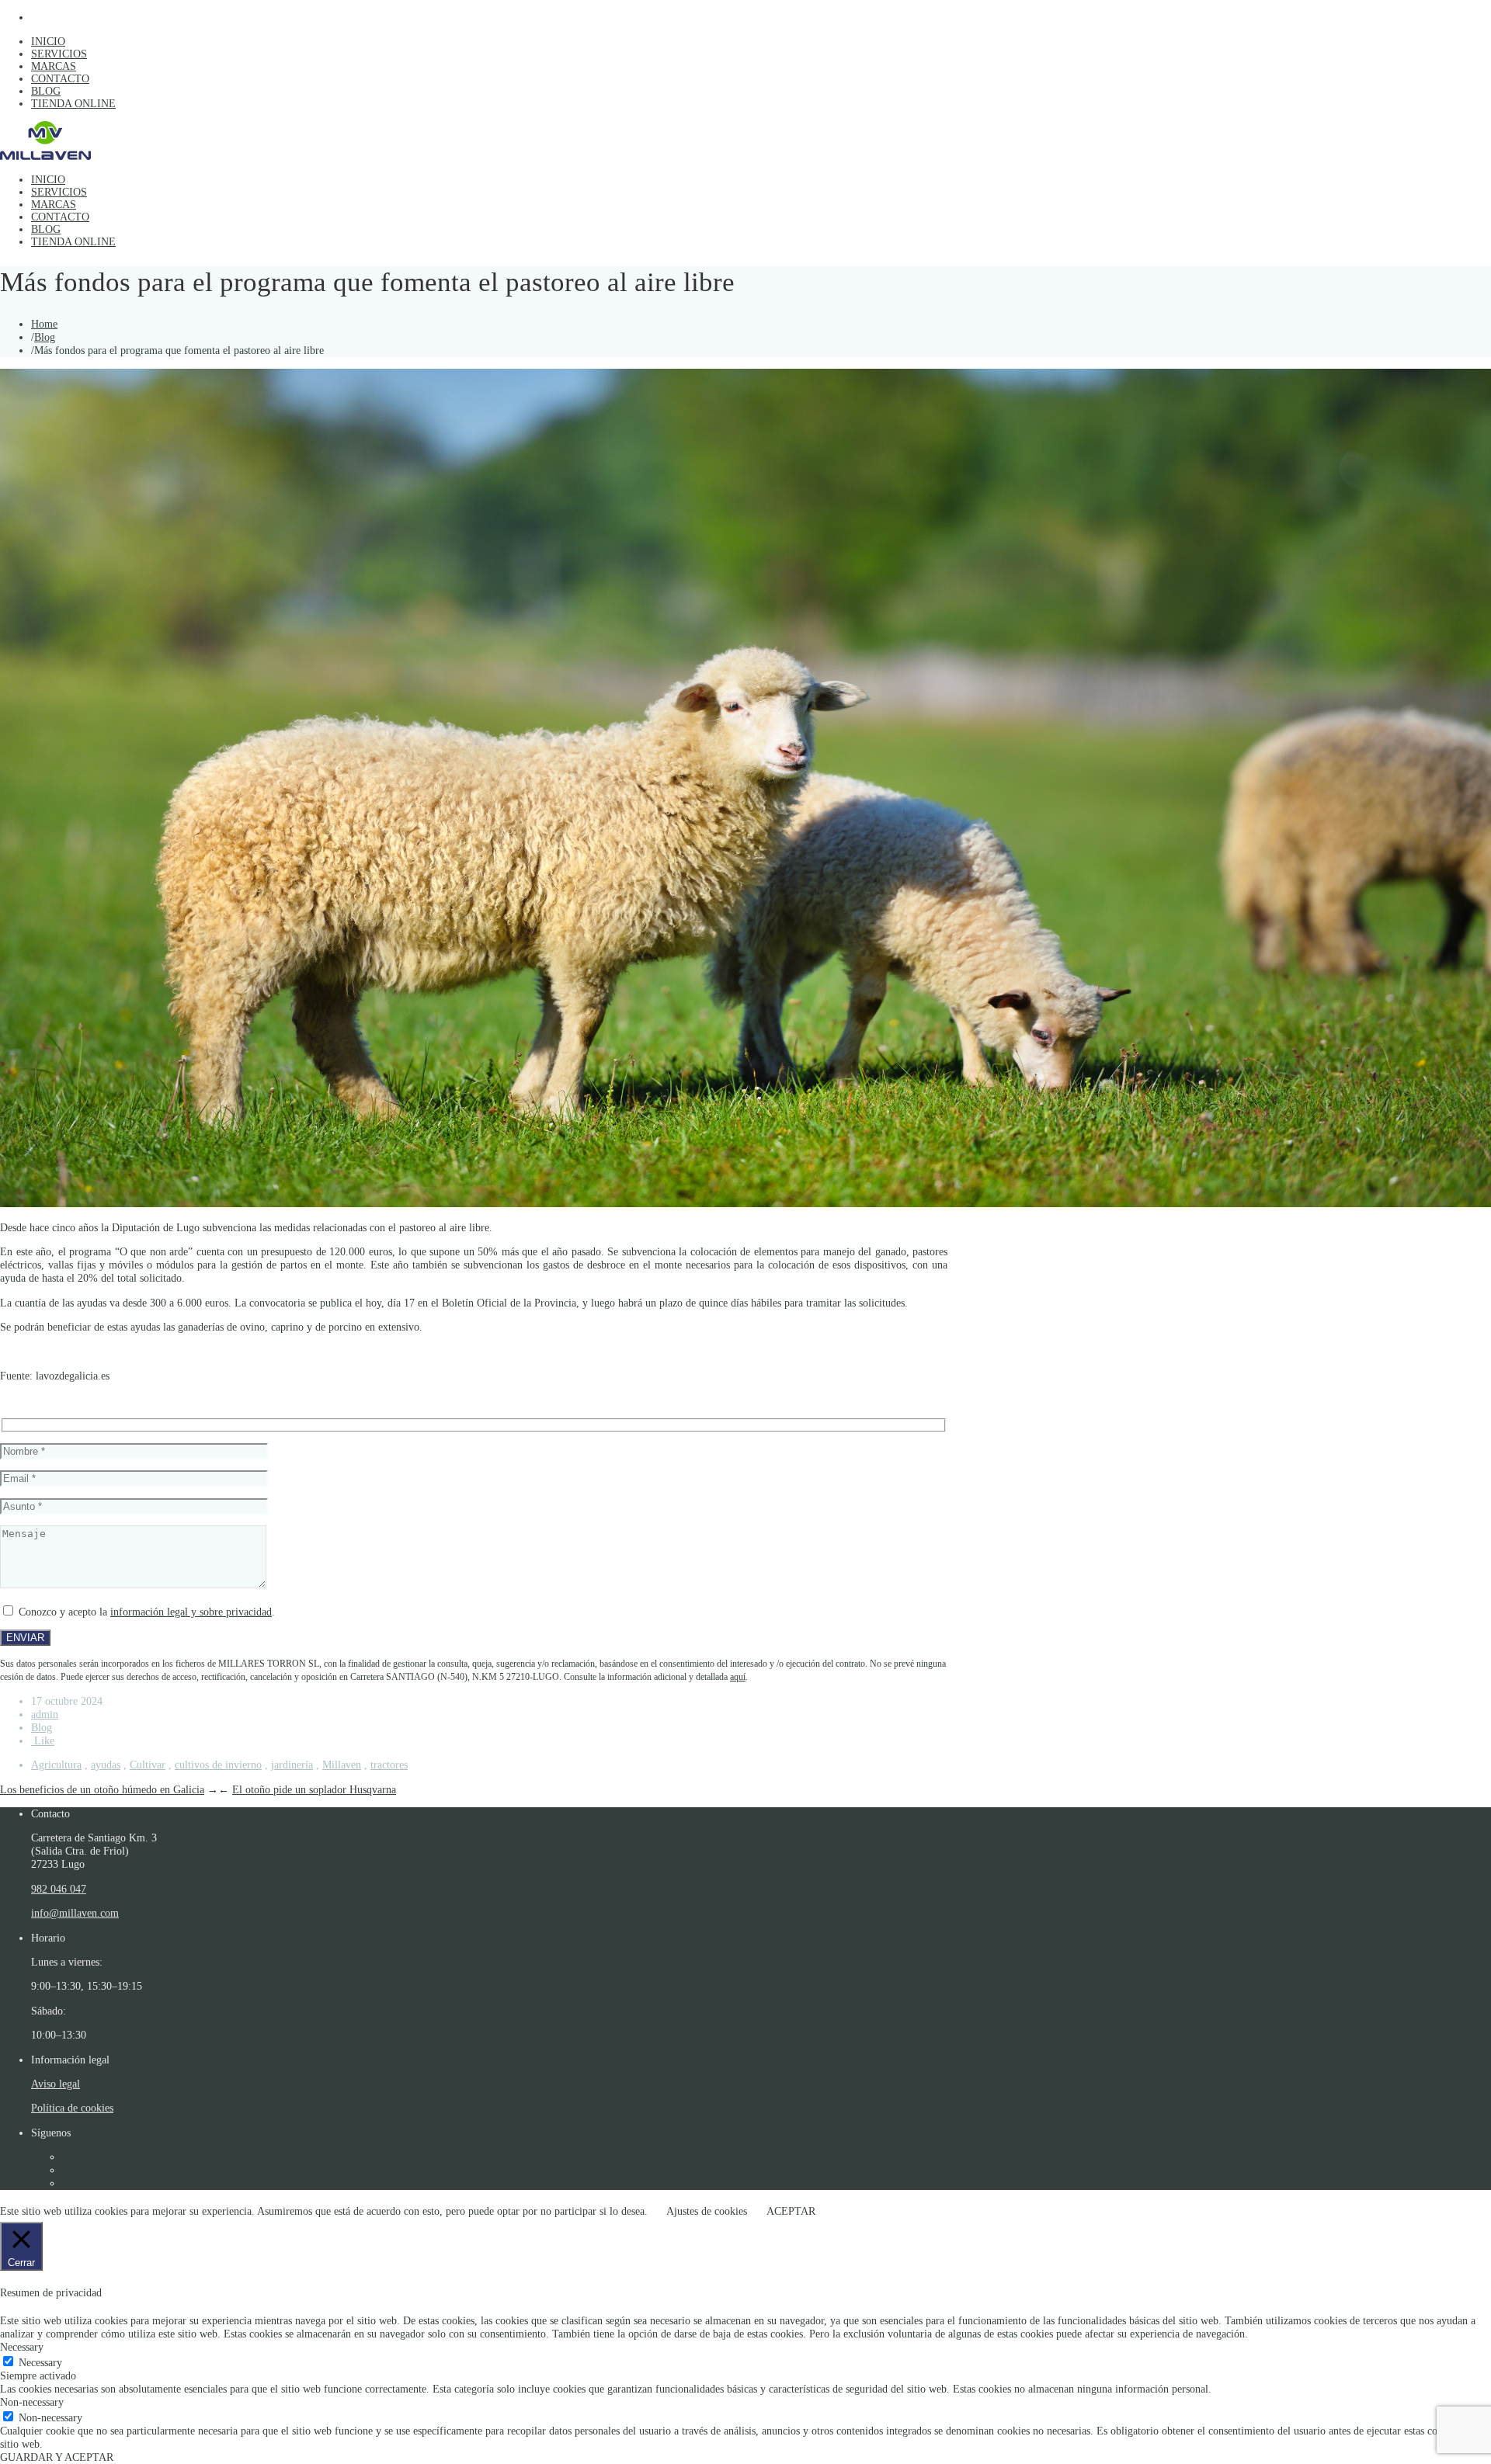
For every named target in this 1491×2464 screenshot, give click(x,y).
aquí (738, 1677)
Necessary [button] (22, 2347)
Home (44, 324)
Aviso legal (56, 2084)
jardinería (292, 1765)
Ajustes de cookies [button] (707, 2211)
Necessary (40, 2362)
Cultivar (148, 1765)
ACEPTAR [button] (791, 2211)
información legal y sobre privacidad (191, 1612)
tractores (389, 1765)
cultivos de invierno (218, 1765)
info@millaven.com (75, 1913)
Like (43, 1740)
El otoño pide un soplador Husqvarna (314, 1789)
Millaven (342, 1765)
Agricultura (56, 1765)
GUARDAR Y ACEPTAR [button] (57, 2457)
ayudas (106, 1765)
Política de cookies (72, 2108)
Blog (45, 337)
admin (45, 1714)
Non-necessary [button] (32, 2402)
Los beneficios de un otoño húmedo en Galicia (102, 1789)
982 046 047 (59, 1889)
